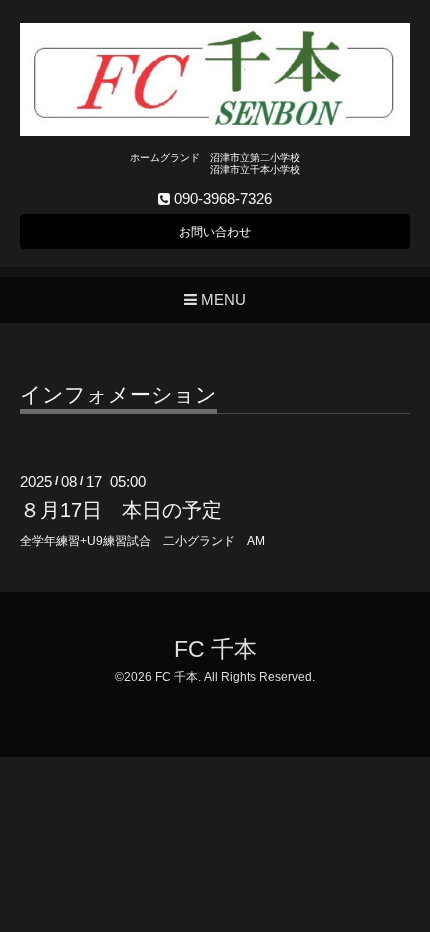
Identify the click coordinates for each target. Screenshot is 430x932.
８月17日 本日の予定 (121, 510)
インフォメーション (118, 395)
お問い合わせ (215, 232)
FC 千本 (215, 649)
